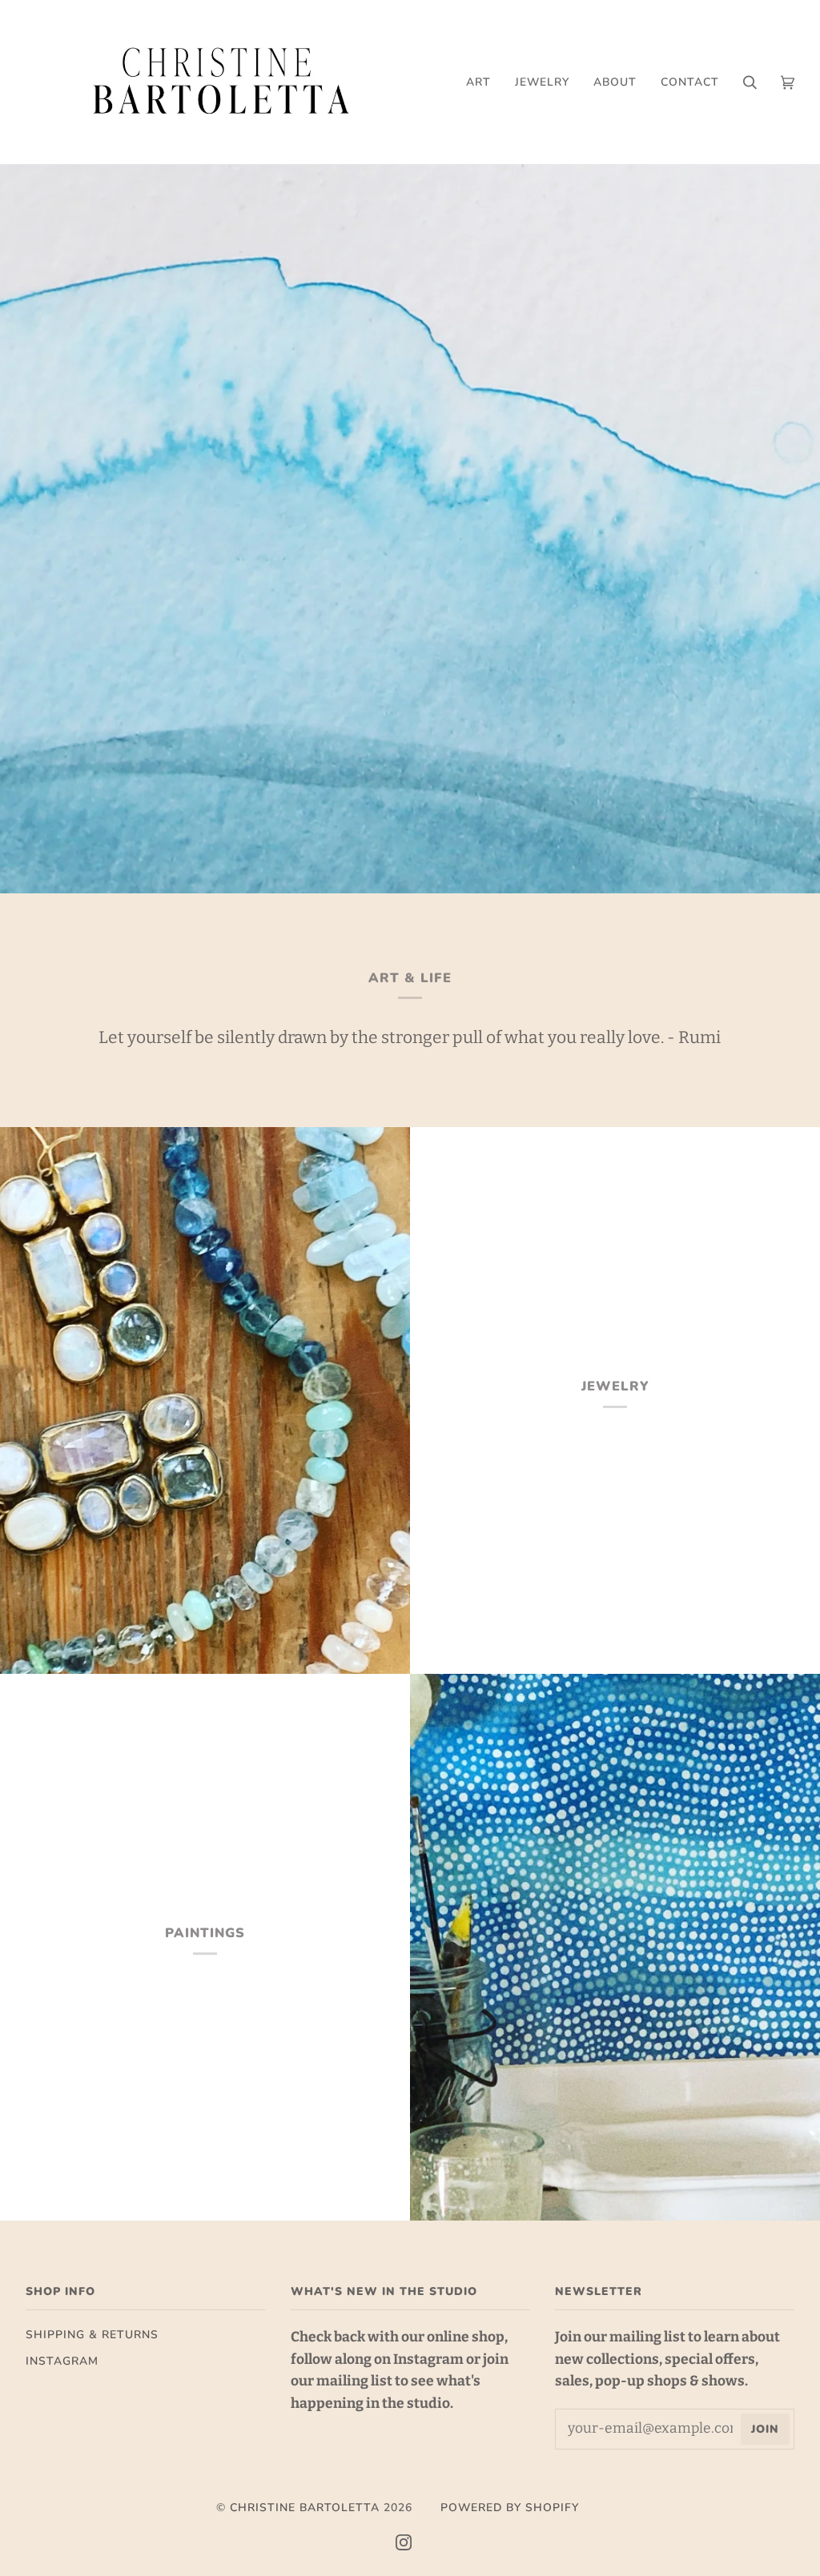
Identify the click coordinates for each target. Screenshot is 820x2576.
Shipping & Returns (92, 2335)
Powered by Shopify (510, 2508)
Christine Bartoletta (305, 2508)
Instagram (62, 2361)
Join (765, 2429)
